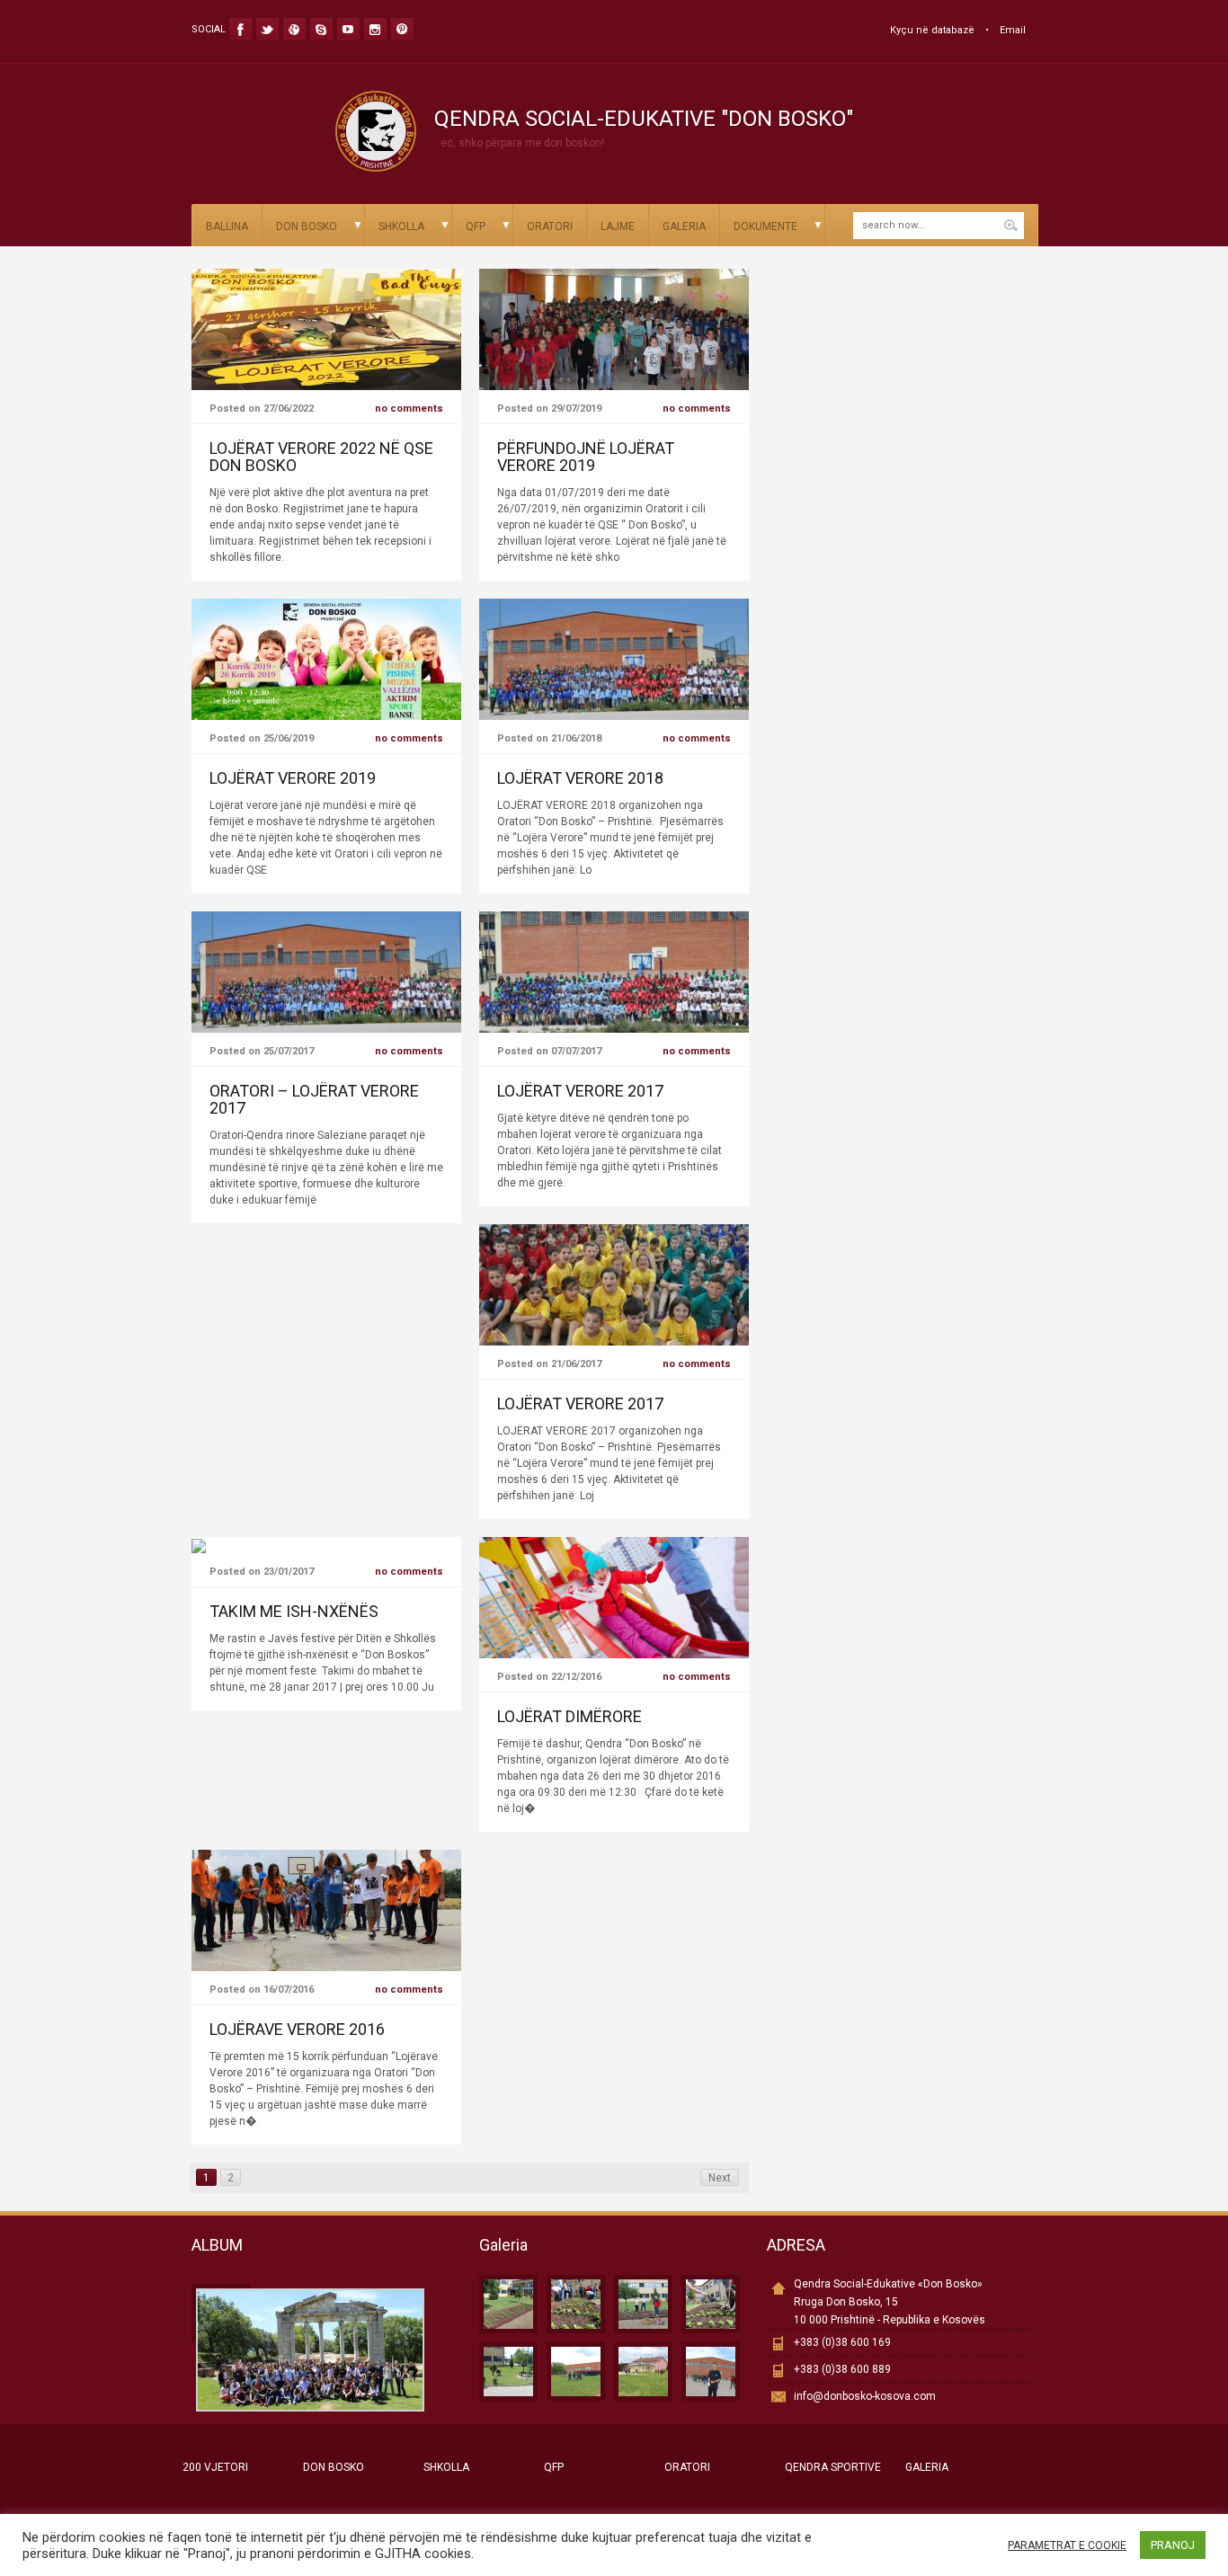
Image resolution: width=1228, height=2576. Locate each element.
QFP (476, 227)
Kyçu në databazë (932, 30)
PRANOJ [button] (1173, 2545)
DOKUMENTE (765, 227)
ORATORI (550, 227)
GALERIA (684, 227)
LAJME (618, 227)
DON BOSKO (307, 227)
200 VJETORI (215, 2467)
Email (1013, 30)
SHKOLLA (401, 227)
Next (720, 2178)
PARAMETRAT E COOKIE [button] (1067, 2545)
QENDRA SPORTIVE (833, 2467)
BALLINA (227, 227)
